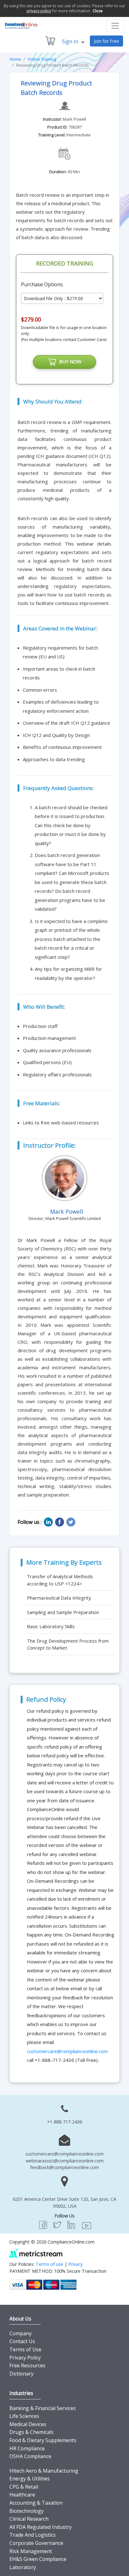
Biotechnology (26, 2511)
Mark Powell (75, 119)
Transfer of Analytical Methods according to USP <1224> (60, 1580)
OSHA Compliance (30, 2456)
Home (15, 59)
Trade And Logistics (33, 2535)
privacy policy (39, 11)
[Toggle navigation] (115, 26)
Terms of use (49, 2264)
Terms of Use (25, 2349)
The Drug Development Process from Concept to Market (68, 1644)
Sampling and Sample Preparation (63, 1612)
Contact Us (22, 2341)
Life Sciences (24, 2416)
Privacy (75, 2264)
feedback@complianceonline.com (64, 2167)
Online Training (42, 59)
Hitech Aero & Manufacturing (44, 2471)
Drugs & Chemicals (31, 2432)
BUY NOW (69, 361)
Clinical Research (29, 2519)
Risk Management (31, 2551)
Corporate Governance (36, 2543)
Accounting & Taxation (36, 2503)
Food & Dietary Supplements (43, 2440)
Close (98, 11)
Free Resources (27, 2365)
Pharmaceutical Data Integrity (59, 1598)
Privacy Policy (25, 2358)
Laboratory (23, 2567)
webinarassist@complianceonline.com (65, 2161)
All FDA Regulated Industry (41, 2527)
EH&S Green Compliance (38, 2559)
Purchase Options (42, 284)
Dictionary (21, 2374)
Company (21, 2333)
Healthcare (22, 2495)
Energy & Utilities (30, 2479)
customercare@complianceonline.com (67, 2051)
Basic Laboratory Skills (51, 1626)
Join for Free (106, 41)
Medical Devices (28, 2424)
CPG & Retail (24, 2487)
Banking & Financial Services (43, 2408)
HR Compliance (27, 2448)
